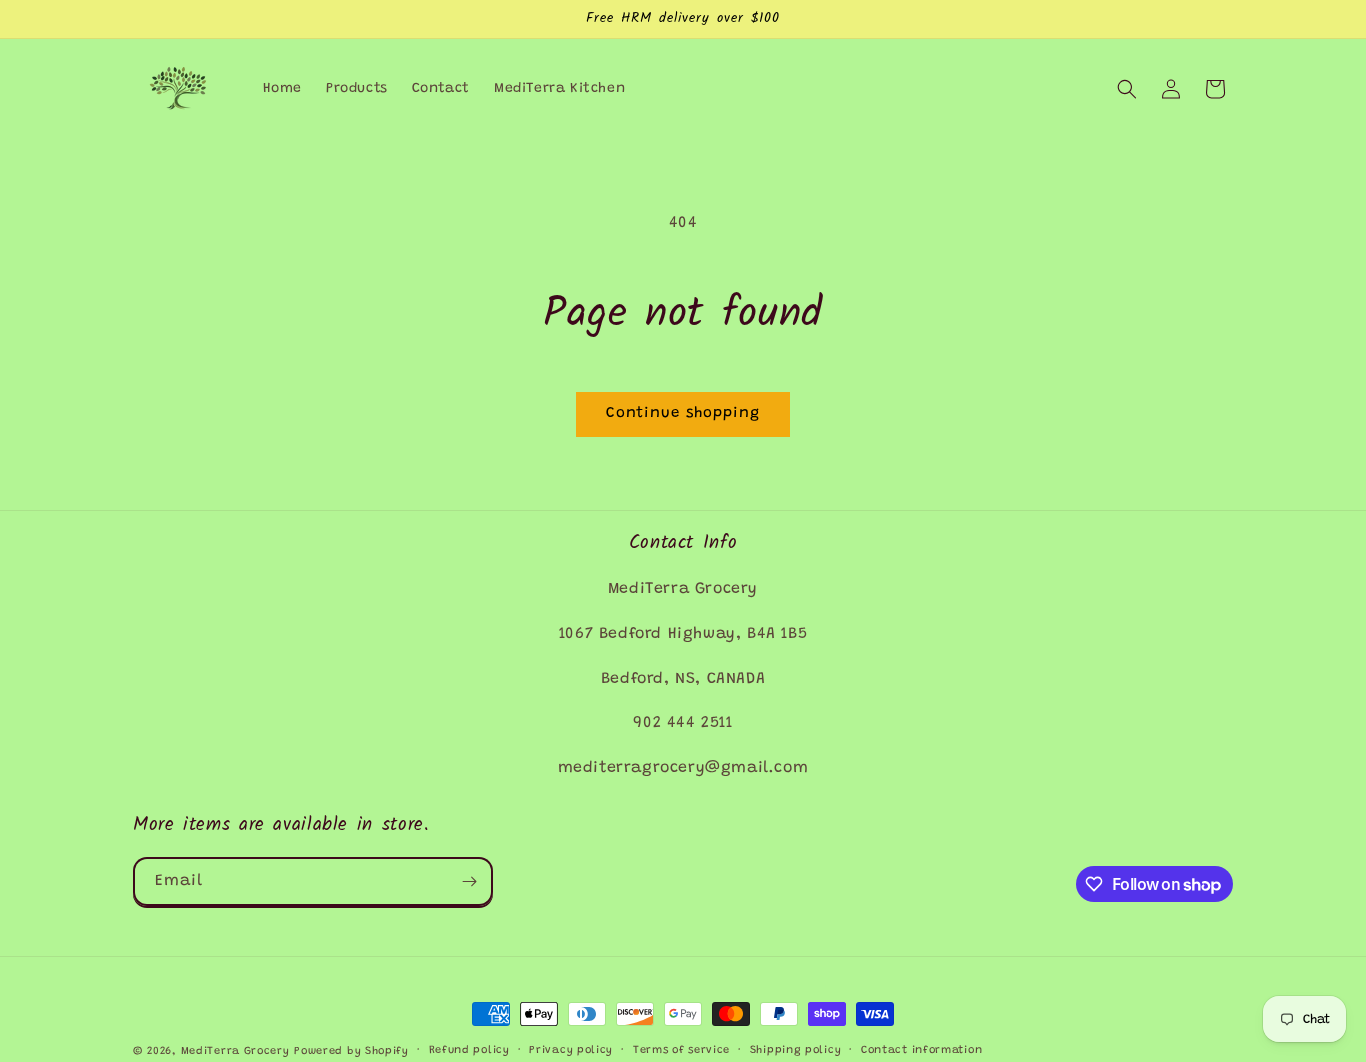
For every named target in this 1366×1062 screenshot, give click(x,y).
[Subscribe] (469, 881)
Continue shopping (683, 413)
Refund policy (469, 1050)
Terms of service (681, 1050)
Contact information (921, 1050)
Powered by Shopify (351, 1051)
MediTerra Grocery (235, 1051)
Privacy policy (571, 1050)
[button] (1127, 89)
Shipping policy (796, 1050)
